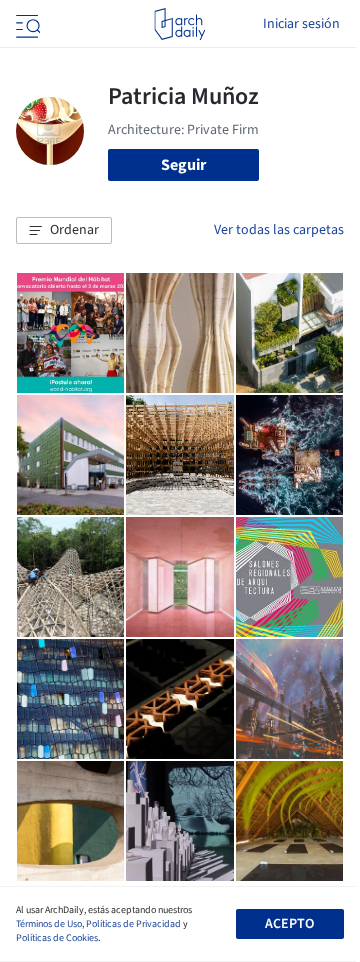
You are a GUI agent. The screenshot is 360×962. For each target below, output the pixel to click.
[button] (64, 231)
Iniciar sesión (301, 24)
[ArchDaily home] (179, 24)
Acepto (289, 924)
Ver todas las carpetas (279, 230)
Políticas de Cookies (57, 938)
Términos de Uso (49, 924)
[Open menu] (26, 24)
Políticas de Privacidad (133, 924)
